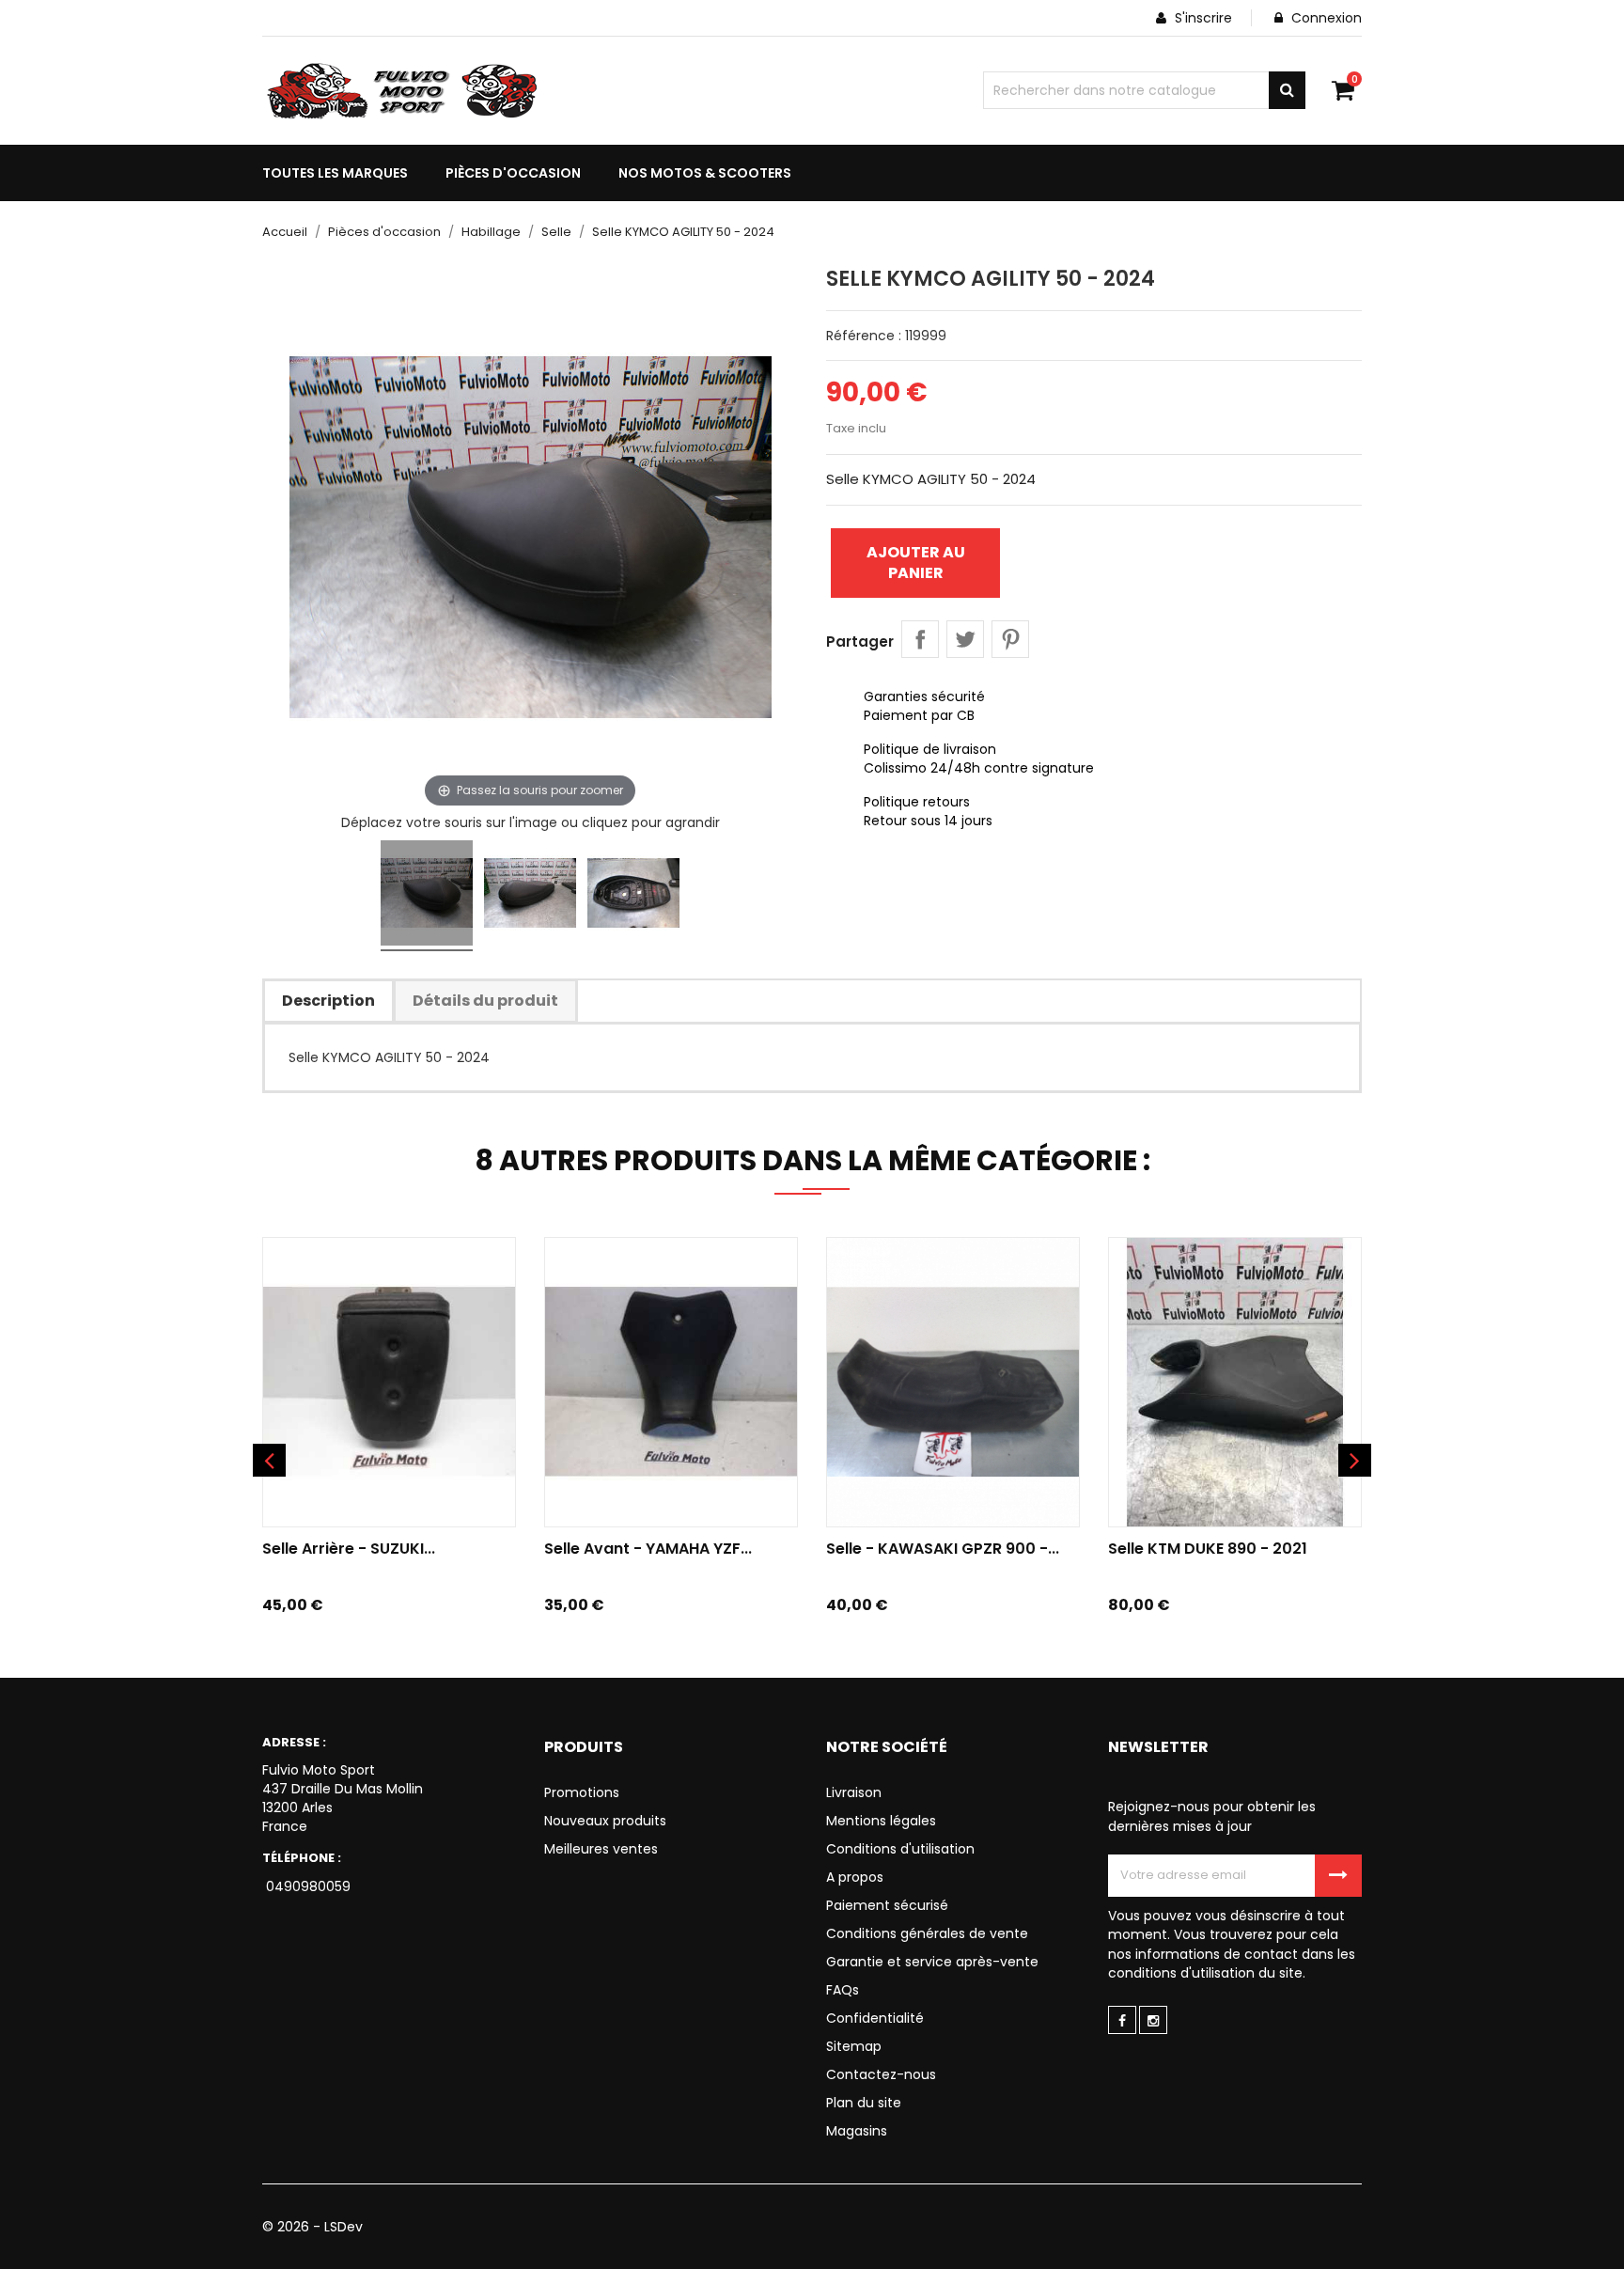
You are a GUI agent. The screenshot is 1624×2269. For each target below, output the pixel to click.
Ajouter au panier (916, 563)
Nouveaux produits (605, 1821)
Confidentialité (875, 2018)
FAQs (843, 1990)
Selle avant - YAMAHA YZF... (648, 1549)
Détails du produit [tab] (485, 1001)
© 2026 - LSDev (312, 2227)
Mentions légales (881, 1821)
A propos (855, 1877)
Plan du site (864, 2103)
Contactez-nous (881, 2074)
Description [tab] (328, 1001)
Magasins (857, 2131)
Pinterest (1010, 639)
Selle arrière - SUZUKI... (349, 1549)
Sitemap (854, 2046)
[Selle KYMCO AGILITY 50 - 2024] (427, 896)
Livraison (854, 1792)
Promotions (582, 1792)
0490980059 (306, 1886)
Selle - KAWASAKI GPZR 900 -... (943, 1549)
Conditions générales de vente (927, 1933)
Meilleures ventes (601, 1849)
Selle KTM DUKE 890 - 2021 (1208, 1549)
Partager (920, 639)
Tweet (965, 639)
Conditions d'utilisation (900, 1849)
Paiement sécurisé (887, 1905)
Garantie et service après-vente (932, 1962)
